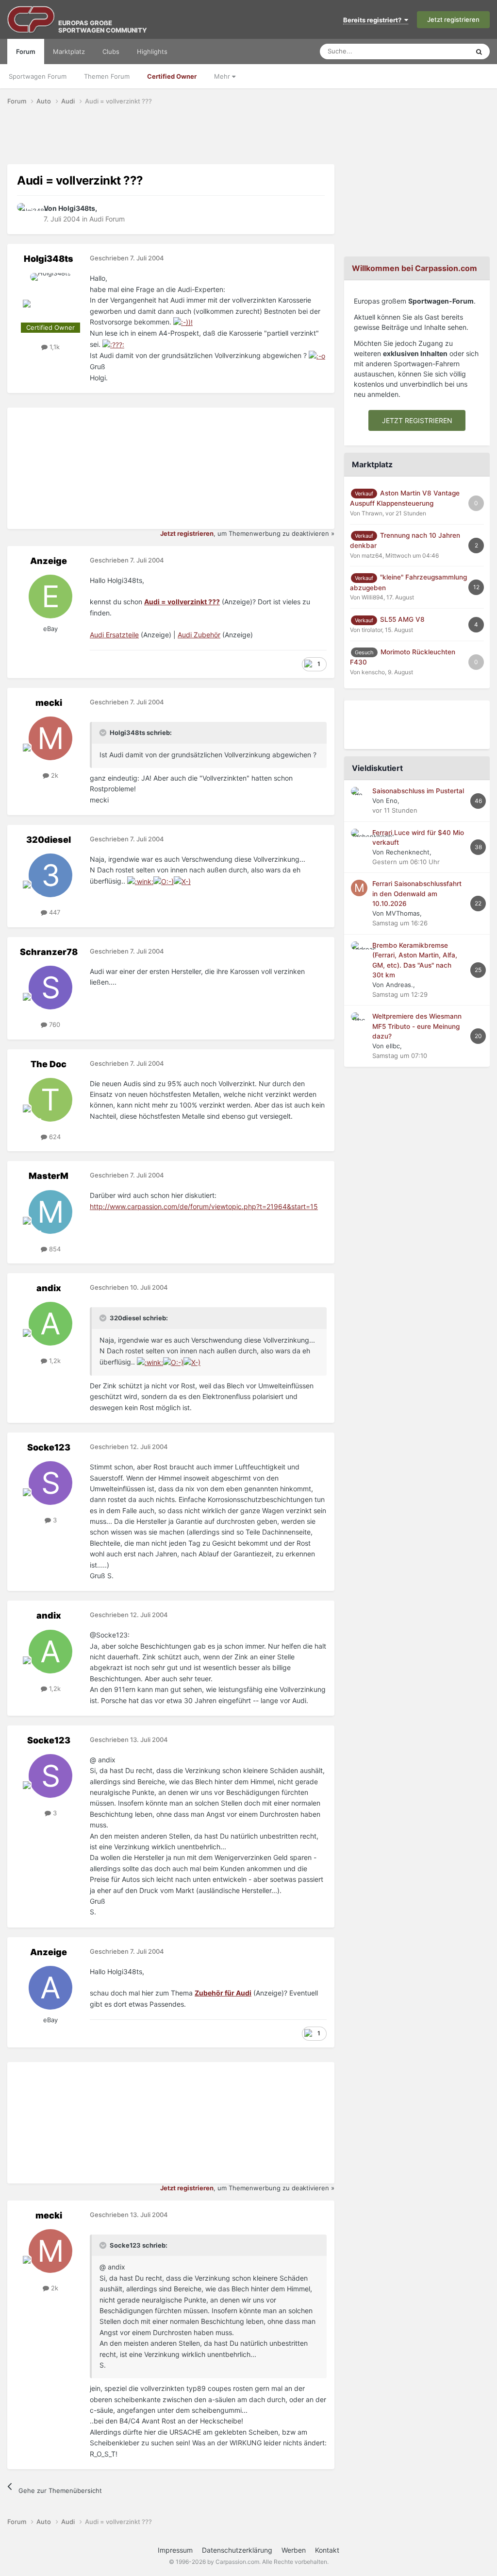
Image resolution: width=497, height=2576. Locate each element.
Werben (294, 2550)
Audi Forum (107, 219)
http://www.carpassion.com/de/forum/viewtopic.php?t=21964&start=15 (204, 1206)
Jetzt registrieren (453, 19)
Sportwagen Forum (38, 76)
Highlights (152, 51)
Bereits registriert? (374, 20)
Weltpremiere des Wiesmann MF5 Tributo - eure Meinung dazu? (417, 1026)
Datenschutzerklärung (237, 2550)
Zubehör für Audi (223, 1993)
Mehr (223, 76)
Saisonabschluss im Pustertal (418, 791)
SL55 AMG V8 (402, 619)
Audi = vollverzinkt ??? (182, 602)
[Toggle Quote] (104, 733)
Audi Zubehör (199, 635)
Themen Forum (107, 76)
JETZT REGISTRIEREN (417, 420)
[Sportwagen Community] (32, 19)
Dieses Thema (436, 51)
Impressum (175, 2550)
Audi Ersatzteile (114, 635)
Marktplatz (69, 51)
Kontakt (327, 2550)
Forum (26, 51)
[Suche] (479, 51)
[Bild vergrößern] (183, 322)
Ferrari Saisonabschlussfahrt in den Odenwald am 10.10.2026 (417, 894)
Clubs (111, 51)
